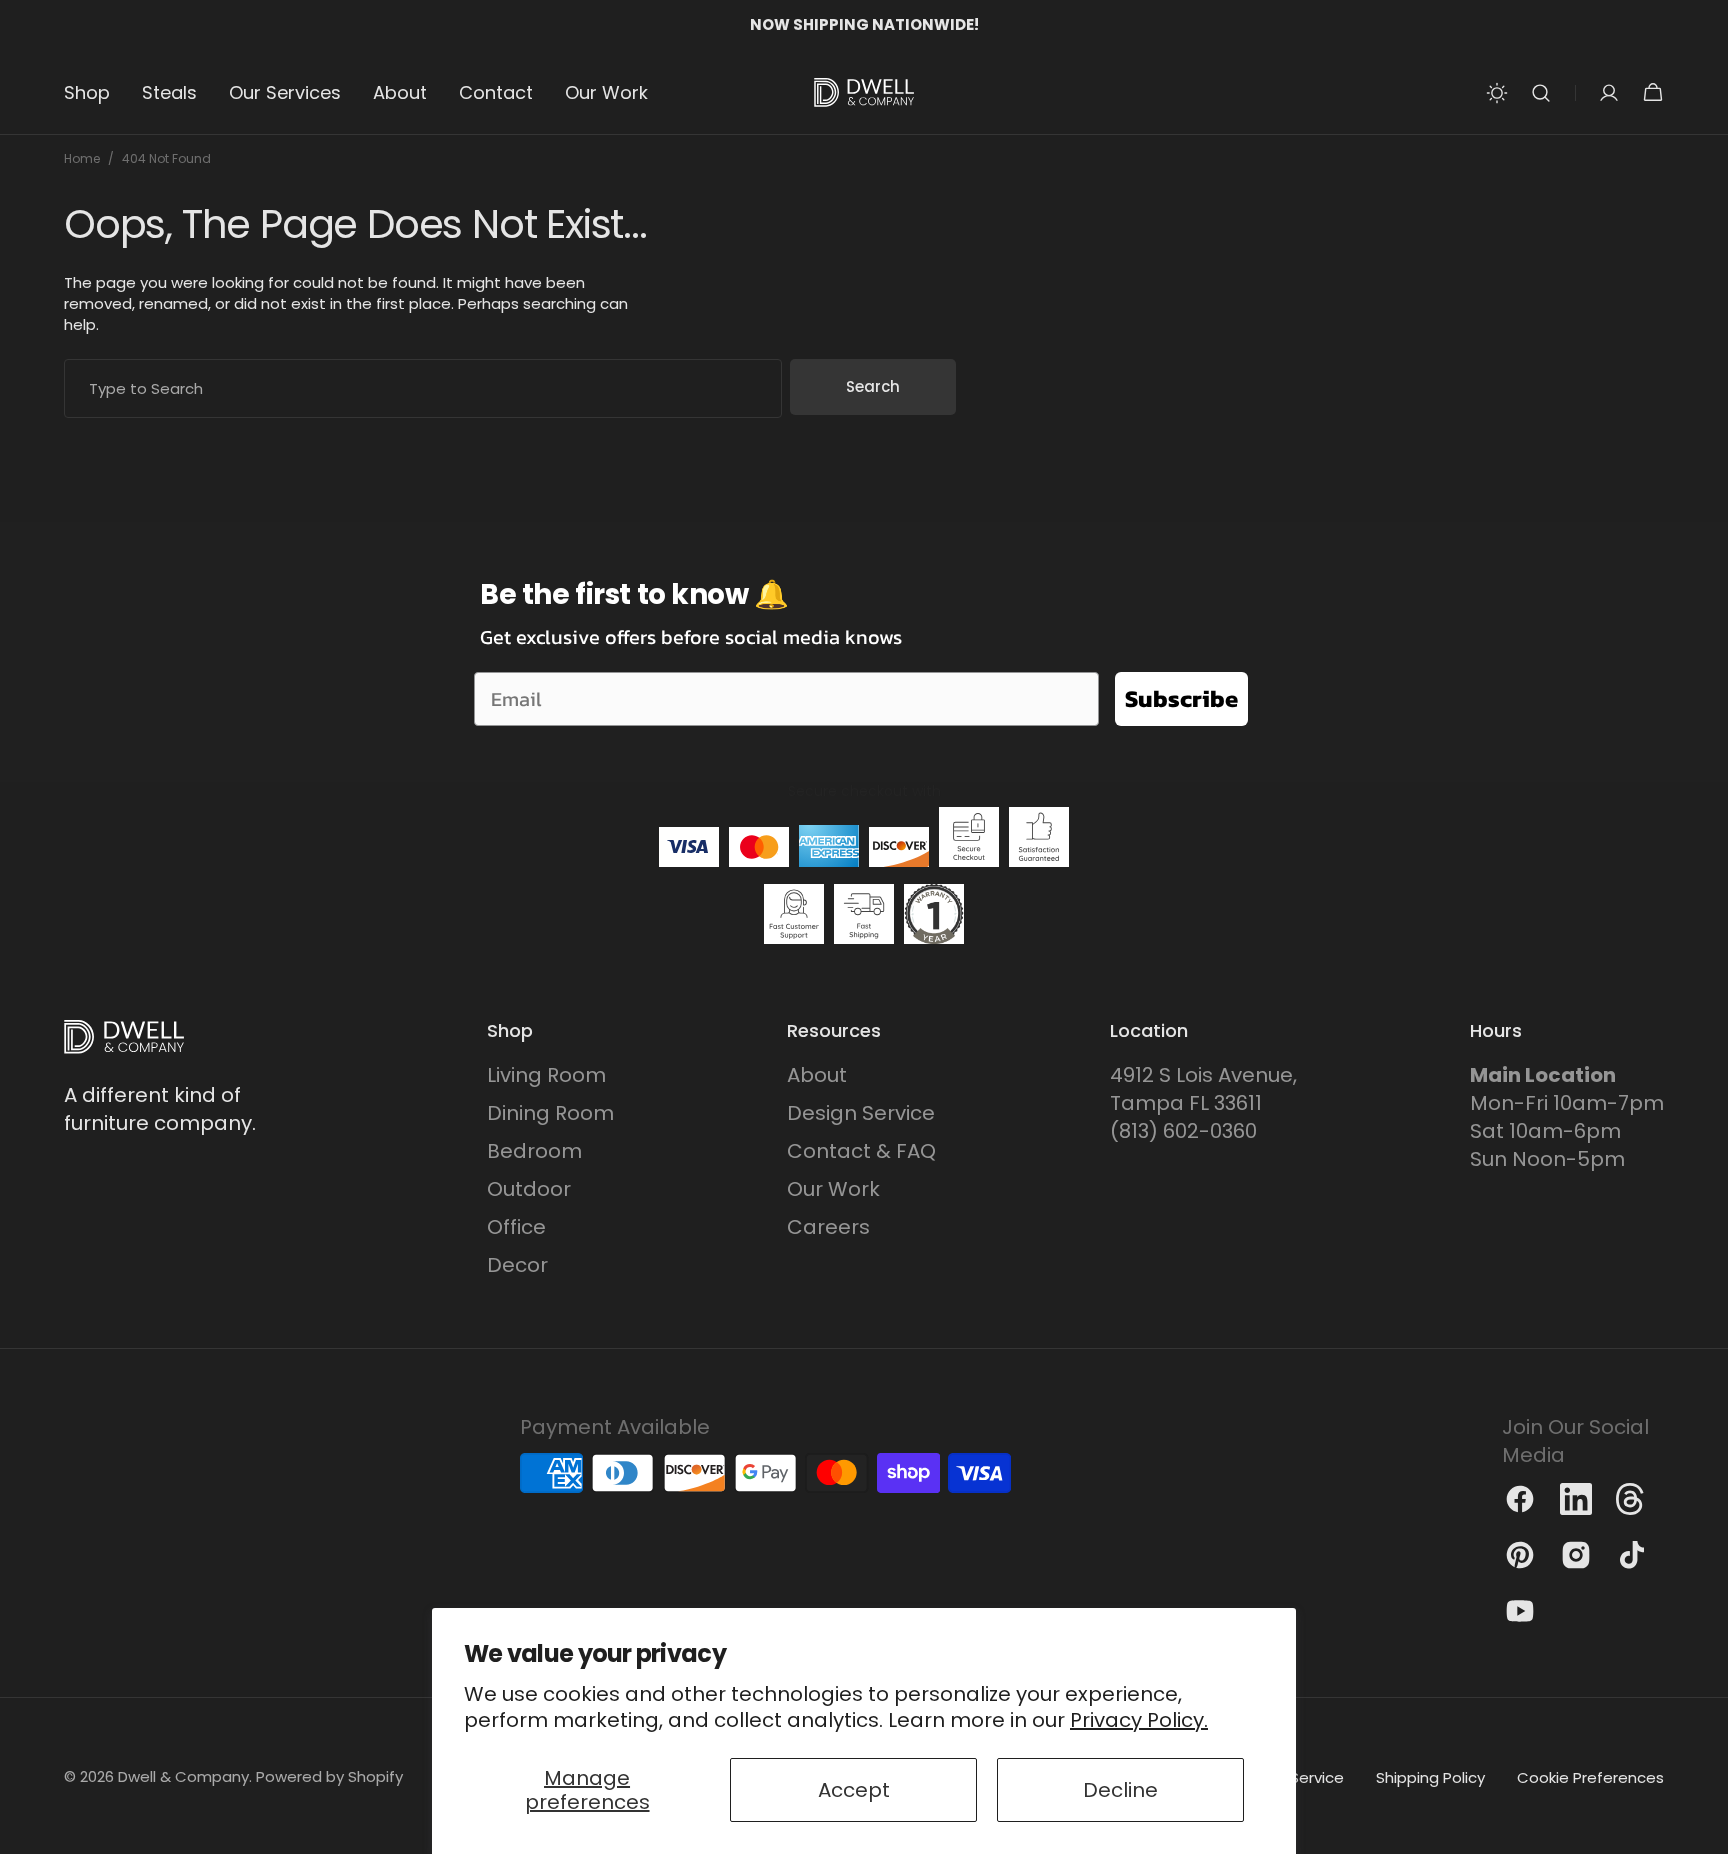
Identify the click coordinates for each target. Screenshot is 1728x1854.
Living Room (546, 1075)
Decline (1120, 1790)
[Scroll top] (1704, 1830)
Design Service (861, 1113)
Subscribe (1181, 698)
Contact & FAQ (861, 1151)
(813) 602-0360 (1183, 1131)
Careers (828, 1227)
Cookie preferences (1590, 1777)
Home (82, 159)
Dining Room (550, 1113)
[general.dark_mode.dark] (1497, 93)
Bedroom (534, 1151)
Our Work (833, 1189)
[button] (1541, 92)
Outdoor (529, 1189)
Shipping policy (1430, 1777)
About (817, 1075)
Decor (517, 1265)
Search (873, 386)
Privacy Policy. (1139, 1720)
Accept (854, 1790)
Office (516, 1227)
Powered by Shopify (329, 1776)
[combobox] (423, 388)
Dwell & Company (183, 1776)
